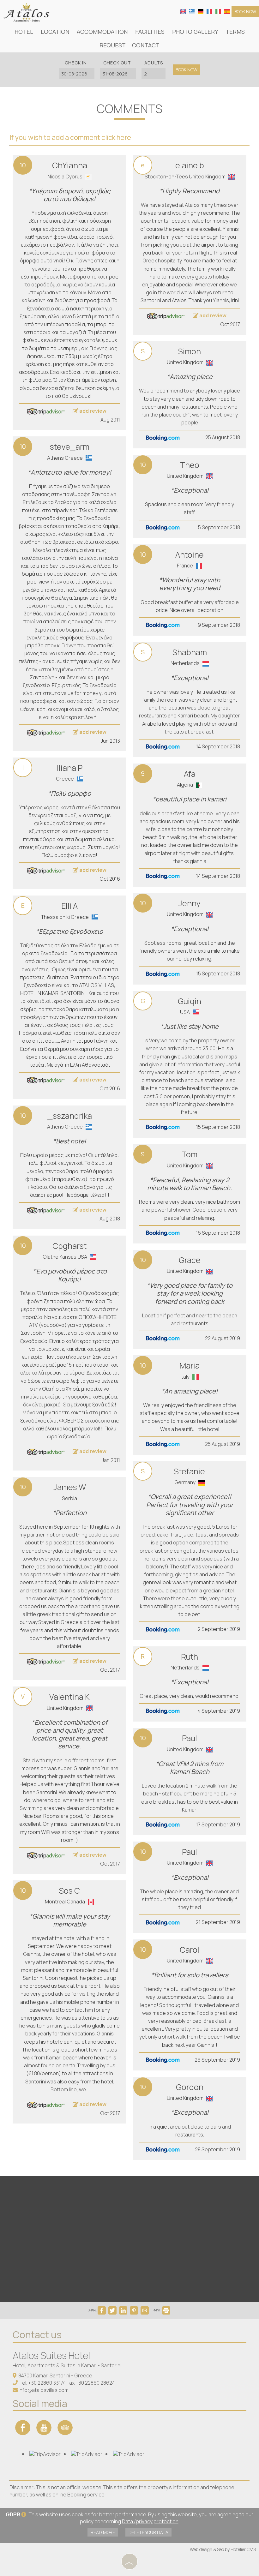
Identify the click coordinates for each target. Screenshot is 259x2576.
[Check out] (117, 74)
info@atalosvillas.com (44, 2390)
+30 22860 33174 (47, 2383)
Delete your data (148, 2532)
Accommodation (102, 32)
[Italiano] (218, 11)
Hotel (24, 32)
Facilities (150, 32)
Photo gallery (195, 32)
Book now (245, 12)
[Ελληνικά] (192, 11)
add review (92, 411)
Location (55, 32)
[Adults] (154, 74)
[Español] (227, 11)
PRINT (157, 2310)
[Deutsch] (201, 11)
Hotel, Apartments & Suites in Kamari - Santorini (67, 2365)
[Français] (209, 11)
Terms (235, 32)
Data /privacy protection (150, 2521)
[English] (183, 11)
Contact (146, 45)
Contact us (37, 2335)
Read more (103, 2532)
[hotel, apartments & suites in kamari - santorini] (26, 12)
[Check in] (76, 74)
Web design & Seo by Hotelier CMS (223, 2549)
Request (113, 45)
